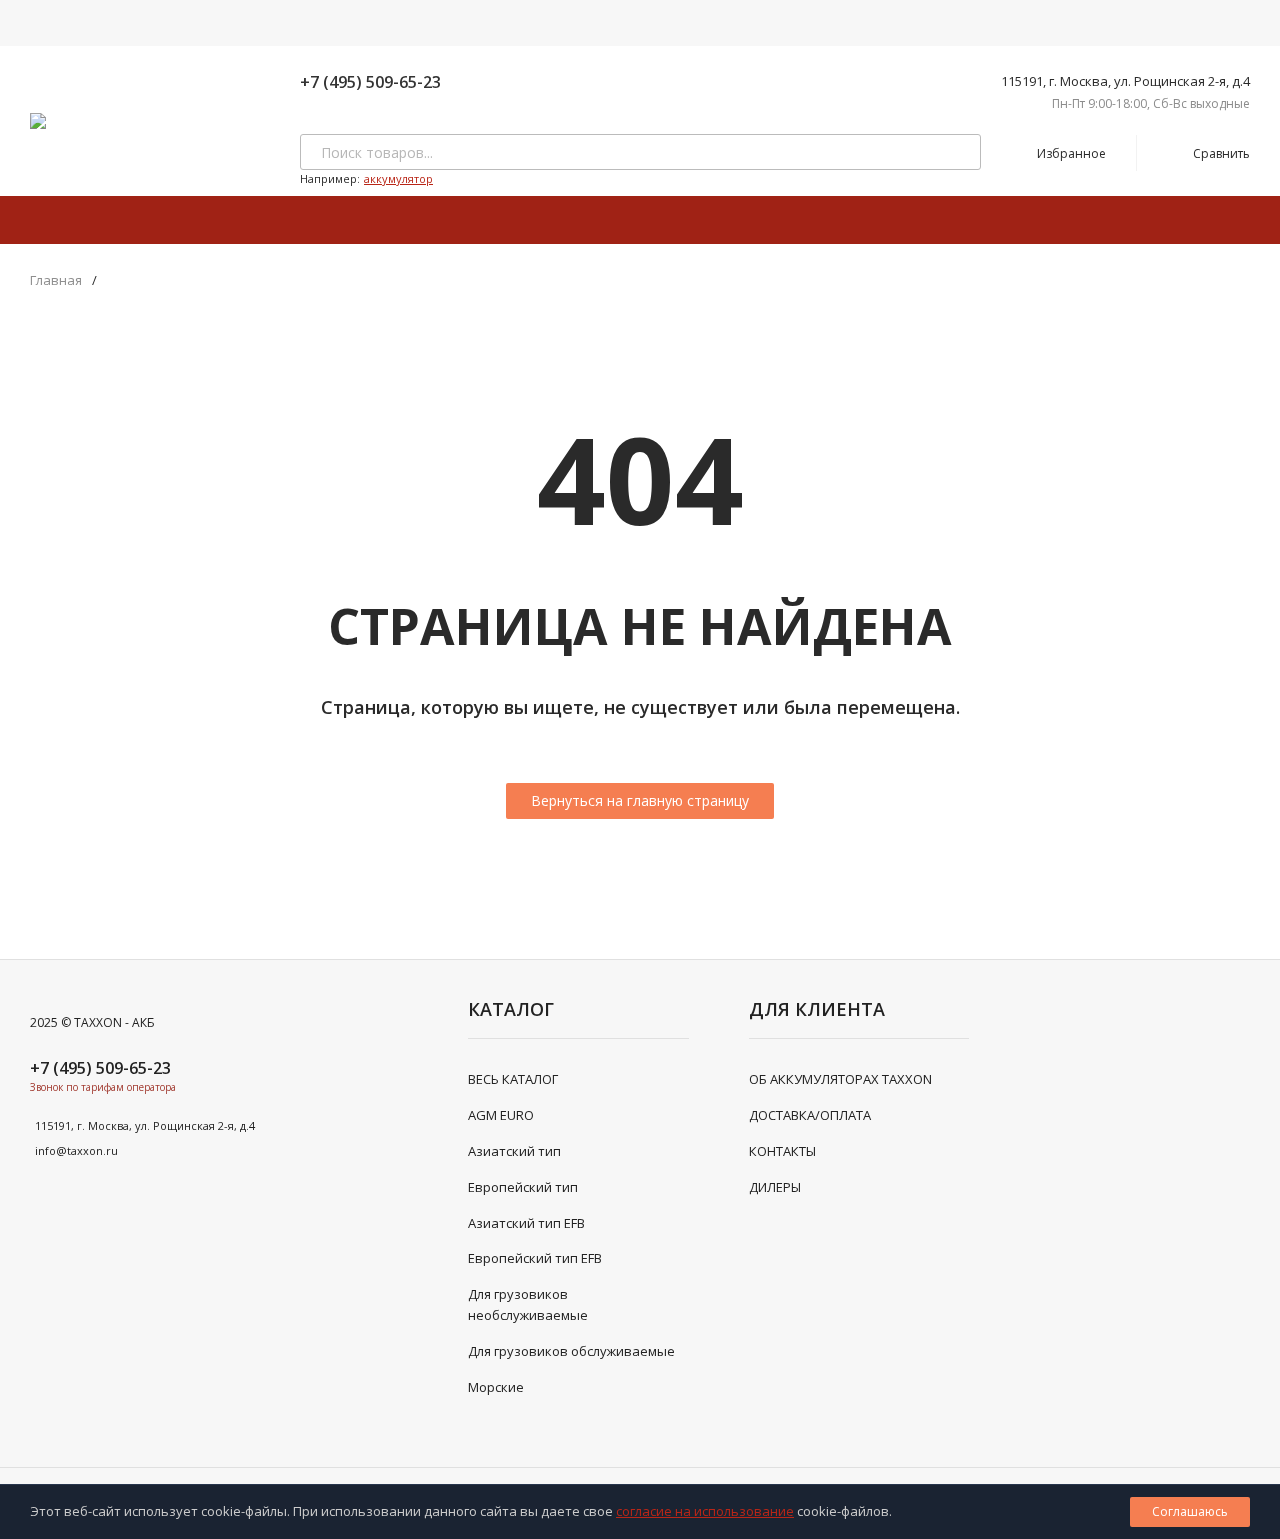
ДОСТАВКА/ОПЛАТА (810, 1115)
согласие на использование (705, 1511)
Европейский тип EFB (535, 1258)
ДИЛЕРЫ (775, 1187)
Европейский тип (523, 1187)
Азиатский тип (514, 1151)
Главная (56, 280)
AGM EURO (501, 1115)
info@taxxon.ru (76, 1150)
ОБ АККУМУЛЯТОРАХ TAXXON (840, 1079)
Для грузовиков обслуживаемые (571, 1351)
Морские (496, 1387)
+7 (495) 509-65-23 (370, 82)
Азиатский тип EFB (526, 1223)
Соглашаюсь (1190, 1511)
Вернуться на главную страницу (640, 800)
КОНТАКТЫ (782, 1151)
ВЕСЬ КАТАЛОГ (513, 1079)
